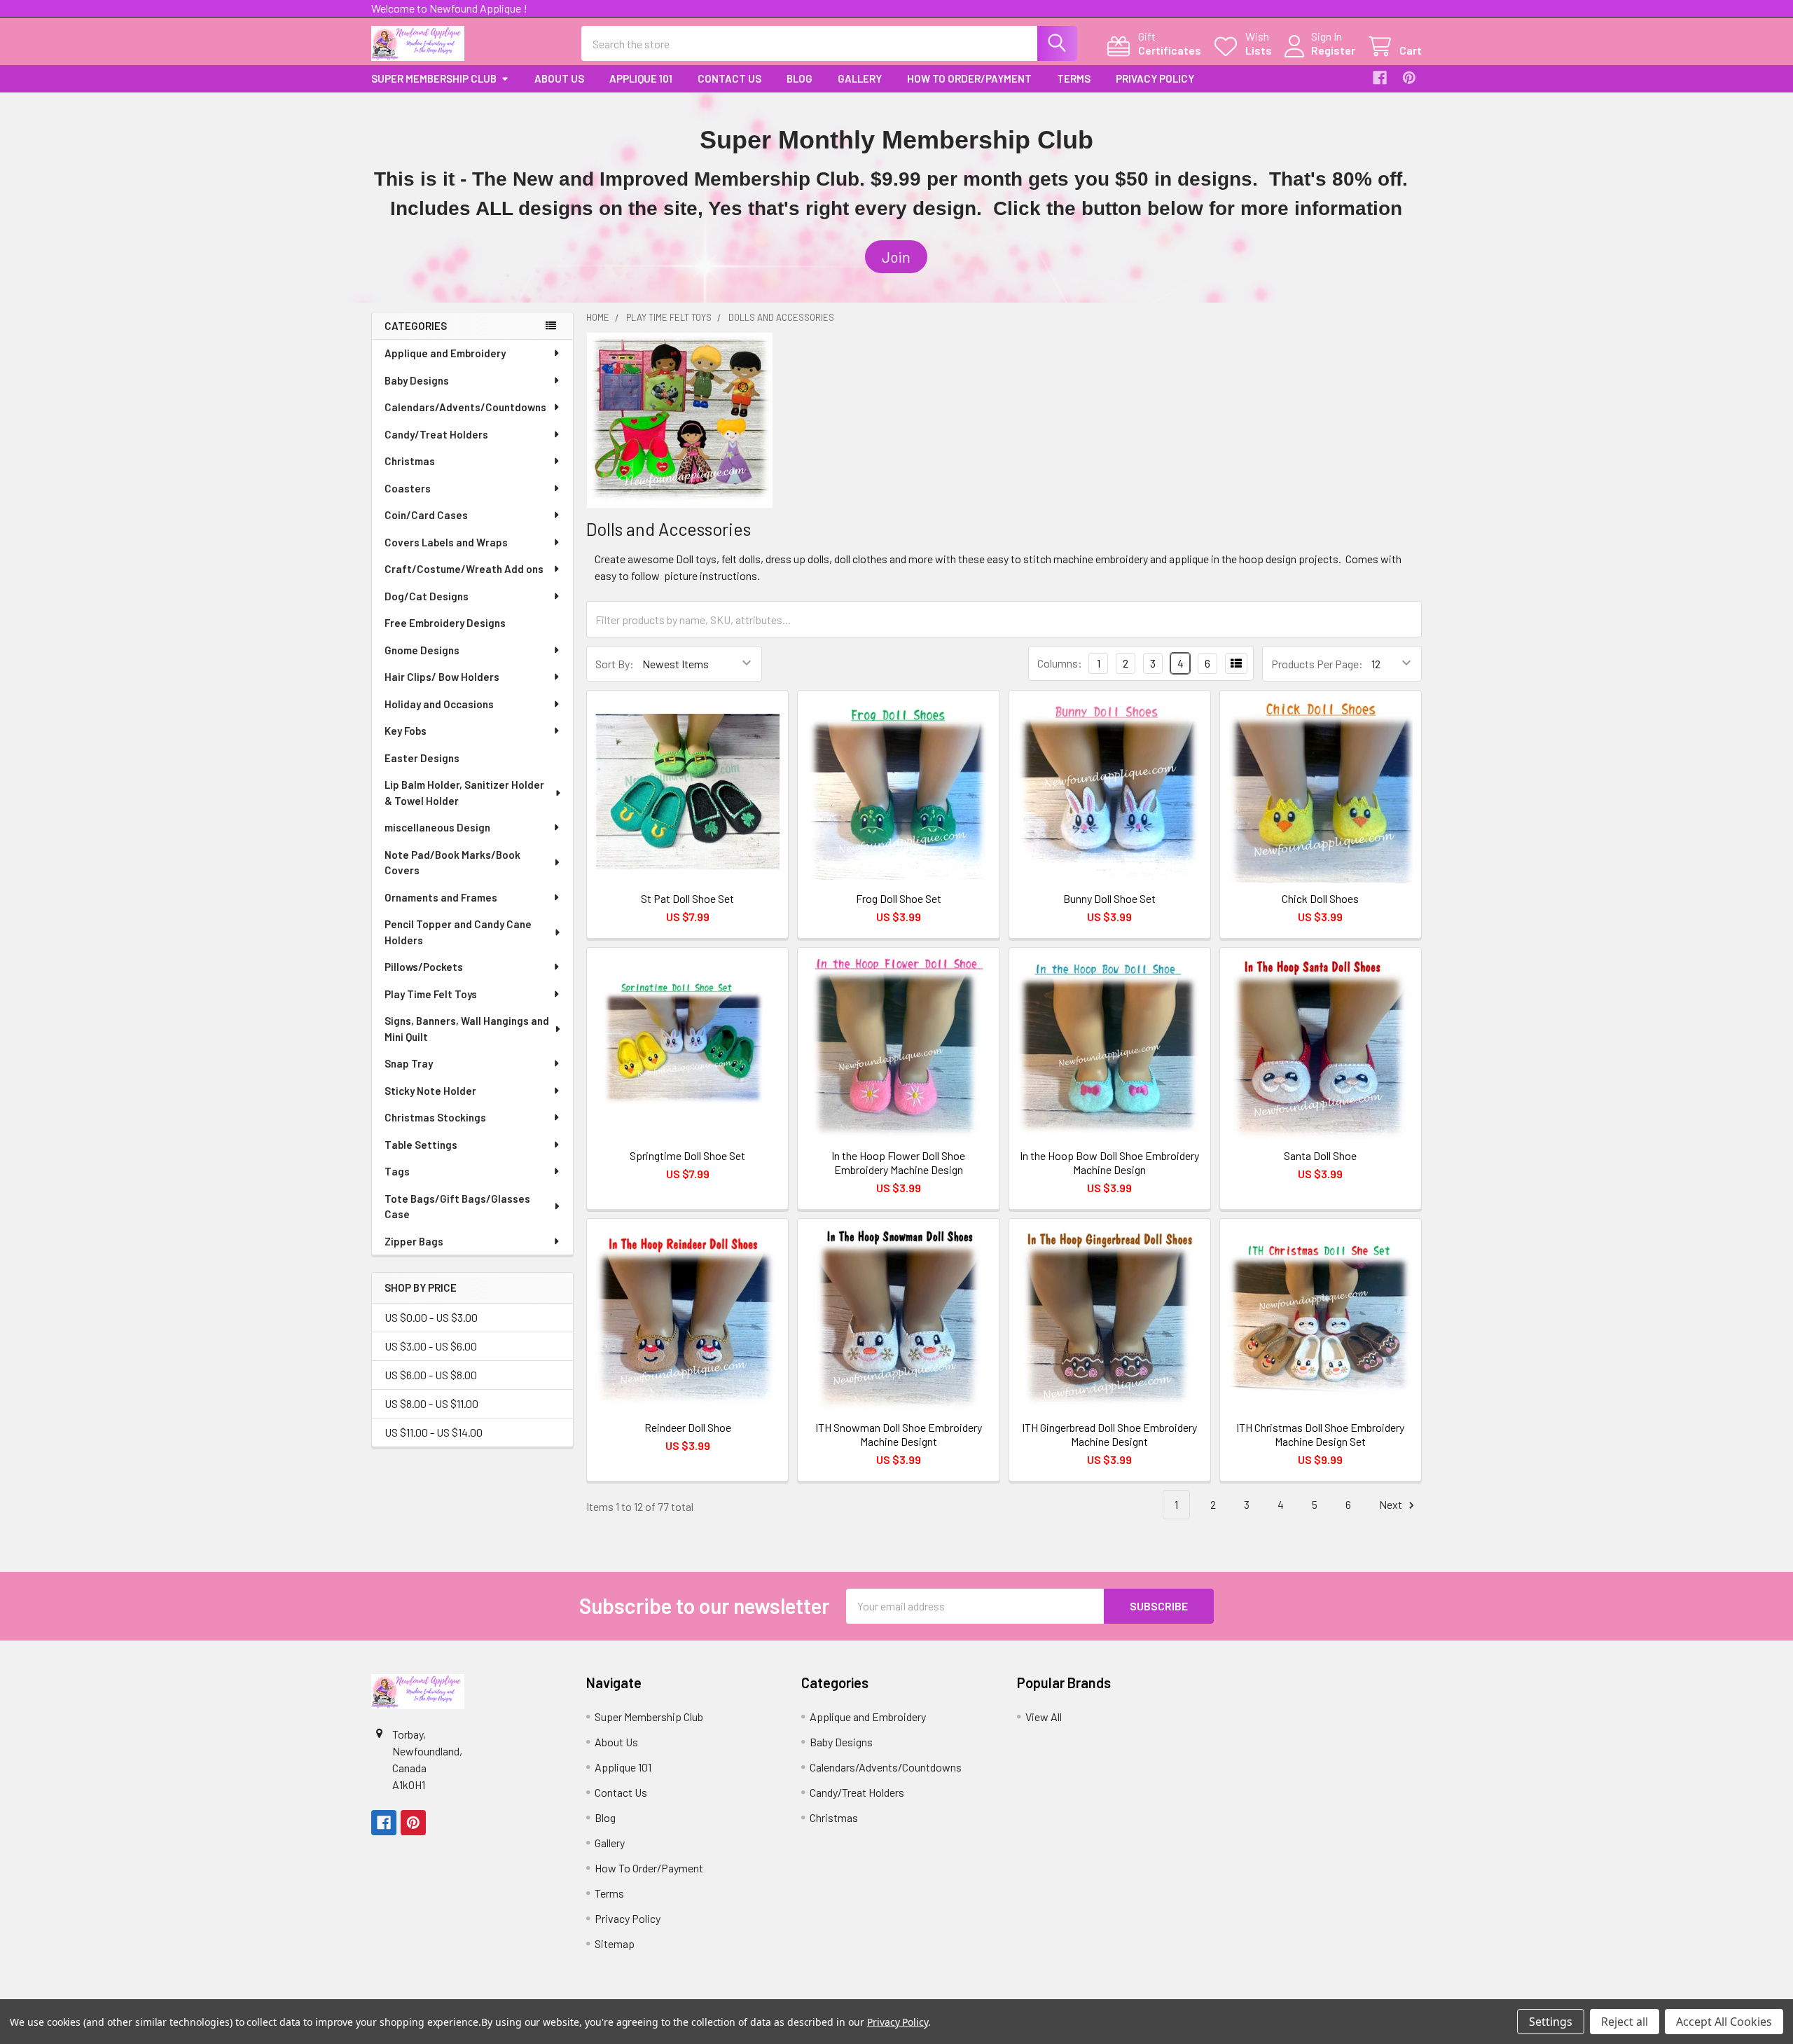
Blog (799, 78)
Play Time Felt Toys (431, 994)
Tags (397, 1171)
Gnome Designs (422, 650)
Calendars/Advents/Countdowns (465, 407)
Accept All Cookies (1724, 2022)
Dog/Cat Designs (427, 596)
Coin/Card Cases (426, 515)
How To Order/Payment (969, 78)
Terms (1074, 78)
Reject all (1625, 2022)
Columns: (1060, 663)
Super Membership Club (434, 78)
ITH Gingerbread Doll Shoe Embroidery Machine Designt (1109, 1434)
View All (1044, 1717)
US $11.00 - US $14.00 (434, 1432)
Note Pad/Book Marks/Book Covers (452, 863)
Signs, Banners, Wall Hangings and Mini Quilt (467, 1029)
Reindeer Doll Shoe (688, 1427)
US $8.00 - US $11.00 (431, 1403)
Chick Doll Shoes (1320, 898)
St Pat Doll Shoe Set (687, 898)
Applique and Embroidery (445, 353)
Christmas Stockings (435, 1117)
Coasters (408, 488)
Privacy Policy (1155, 78)
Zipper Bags (414, 1241)
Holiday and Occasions (439, 704)
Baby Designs (417, 380)
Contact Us (729, 78)
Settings (1551, 2022)
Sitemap (615, 1943)
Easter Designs (422, 758)
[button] (896, 257)
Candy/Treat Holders (436, 434)
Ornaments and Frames (441, 897)
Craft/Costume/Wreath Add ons (464, 569)
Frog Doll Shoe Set (899, 898)
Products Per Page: (1317, 664)
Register (1333, 50)
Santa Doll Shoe (1320, 1155)
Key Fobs (406, 731)
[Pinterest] (1409, 78)
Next (1392, 1504)
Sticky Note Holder (430, 1091)
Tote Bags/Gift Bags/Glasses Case (457, 1207)
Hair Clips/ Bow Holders (442, 677)
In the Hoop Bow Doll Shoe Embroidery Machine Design (1109, 1162)
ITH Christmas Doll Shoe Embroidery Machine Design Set (1320, 1434)
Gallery (860, 78)
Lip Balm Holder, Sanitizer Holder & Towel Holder (464, 793)
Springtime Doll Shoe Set (687, 1155)
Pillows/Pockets (424, 967)
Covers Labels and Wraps (446, 542)
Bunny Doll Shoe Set (1109, 898)
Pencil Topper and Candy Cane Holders (458, 932)
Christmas (410, 461)
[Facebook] (1380, 78)
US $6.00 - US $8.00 (431, 1375)
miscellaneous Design (437, 827)
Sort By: (615, 664)
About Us (559, 78)
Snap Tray (409, 1063)
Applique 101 (641, 78)
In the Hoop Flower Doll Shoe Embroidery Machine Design (898, 1162)
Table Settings (421, 1145)
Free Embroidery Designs (445, 623)
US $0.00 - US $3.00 (431, 1317)
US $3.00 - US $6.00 (431, 1346)
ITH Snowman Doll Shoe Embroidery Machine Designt (899, 1434)
